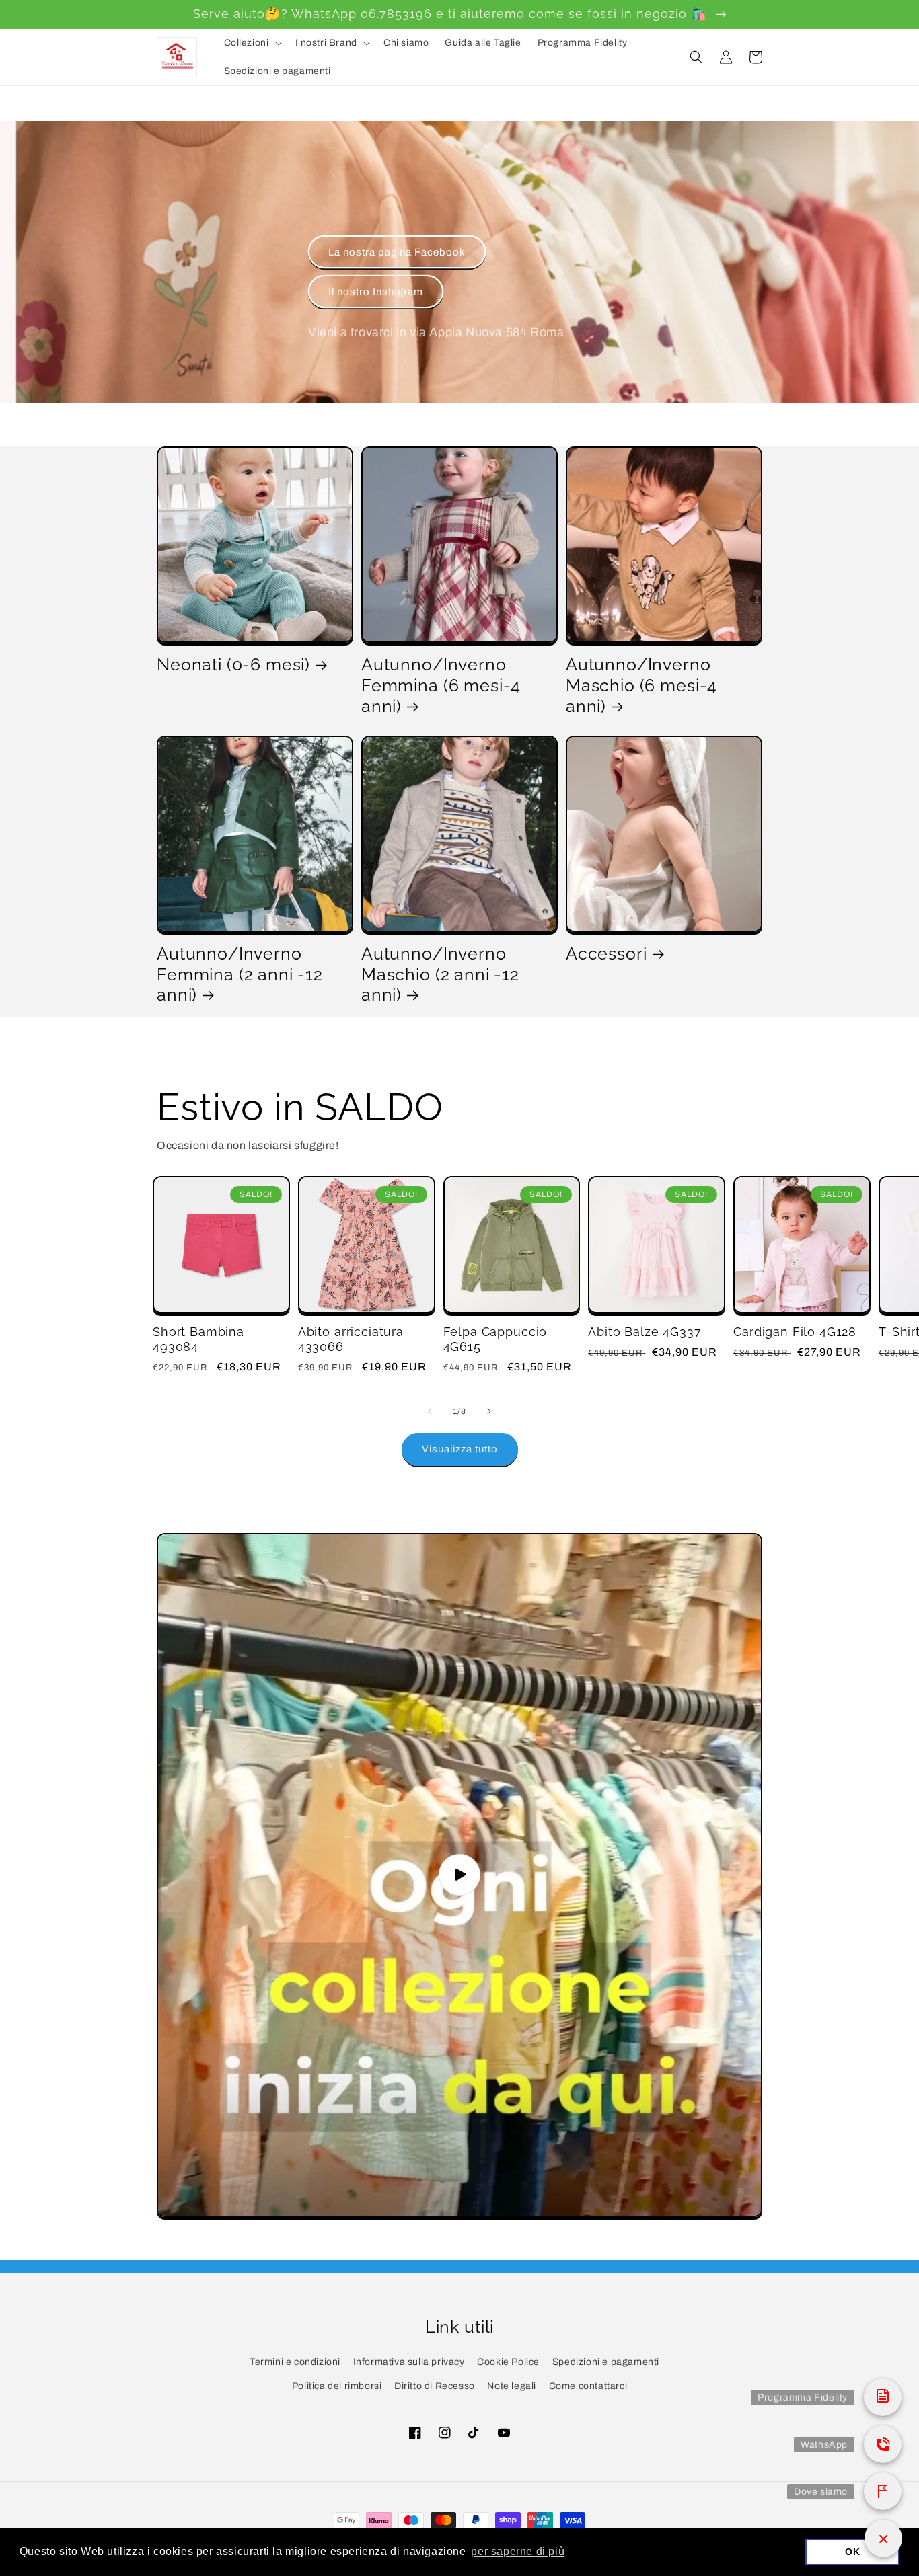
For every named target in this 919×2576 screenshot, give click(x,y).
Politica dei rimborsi (337, 2386)
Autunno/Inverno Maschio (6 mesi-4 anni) (641, 685)
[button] (252, 43)
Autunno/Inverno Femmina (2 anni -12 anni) (240, 974)
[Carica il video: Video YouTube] (459, 1875)
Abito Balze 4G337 (645, 1332)
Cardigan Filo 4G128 (795, 1332)
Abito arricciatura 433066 (351, 1339)
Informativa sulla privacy (409, 2362)
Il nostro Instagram (376, 292)
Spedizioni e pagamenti (606, 2362)
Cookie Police (508, 2362)
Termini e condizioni (295, 2362)
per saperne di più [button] (518, 2551)
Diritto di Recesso (435, 2386)
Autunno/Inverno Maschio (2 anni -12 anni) (440, 974)
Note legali (512, 2386)
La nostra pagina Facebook (397, 252)
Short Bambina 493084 (198, 1339)
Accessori (606, 953)
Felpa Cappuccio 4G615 (495, 1339)
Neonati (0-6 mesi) (233, 664)
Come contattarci (588, 2386)
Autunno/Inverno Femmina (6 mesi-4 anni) (441, 685)
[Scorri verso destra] (489, 1411)
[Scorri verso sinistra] (430, 1411)
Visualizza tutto (460, 1449)
